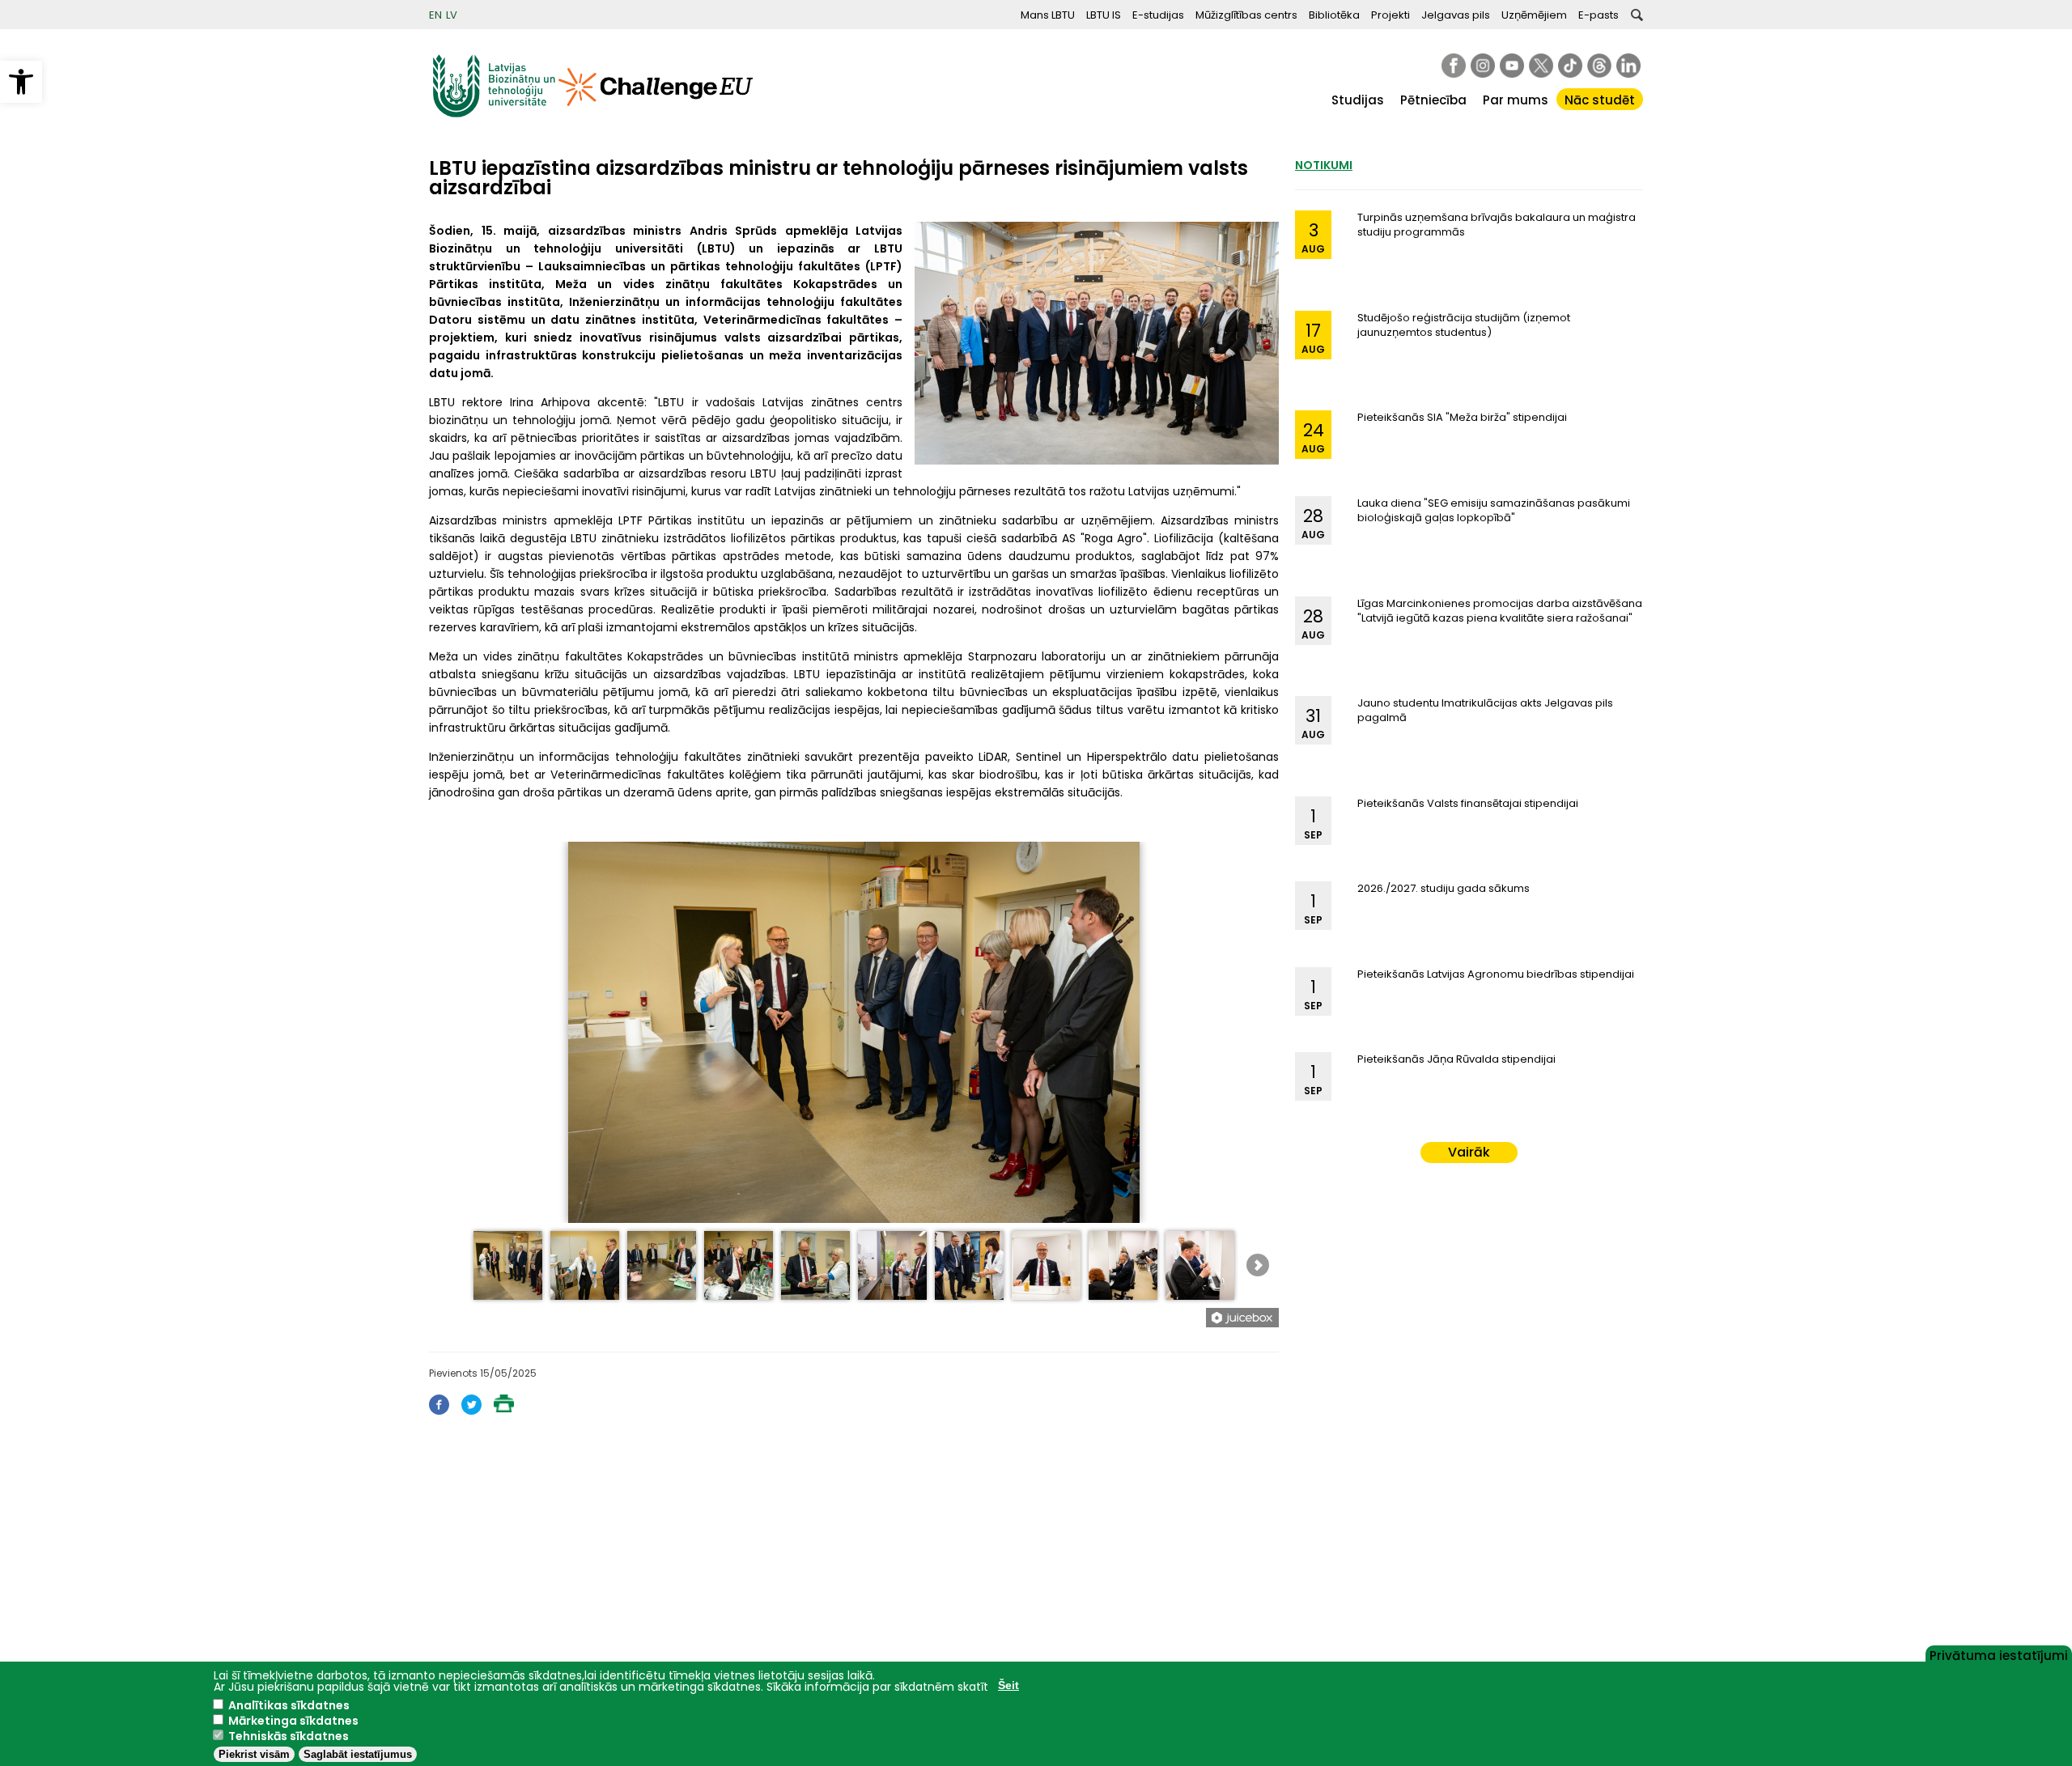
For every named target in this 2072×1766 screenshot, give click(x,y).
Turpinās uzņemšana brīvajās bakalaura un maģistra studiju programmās (1497, 225)
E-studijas (1158, 15)
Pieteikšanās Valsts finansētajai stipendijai (1468, 803)
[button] (21, 82)
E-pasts (1599, 15)
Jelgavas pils (1456, 15)
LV (452, 15)
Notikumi (1324, 165)
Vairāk (1469, 1152)
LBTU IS (1104, 15)
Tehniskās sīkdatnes (289, 1736)
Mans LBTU (1048, 15)
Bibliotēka (1334, 15)
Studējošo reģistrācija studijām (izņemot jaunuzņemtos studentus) (1464, 325)
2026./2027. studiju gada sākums (1444, 888)
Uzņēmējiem (1534, 15)
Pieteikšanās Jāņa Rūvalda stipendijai (1456, 1059)
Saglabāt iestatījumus (358, 1754)
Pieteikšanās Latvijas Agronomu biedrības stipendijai (1496, 974)
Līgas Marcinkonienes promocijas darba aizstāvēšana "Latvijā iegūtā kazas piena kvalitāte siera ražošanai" (1500, 611)
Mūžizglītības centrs (1246, 15)
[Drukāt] (504, 1408)
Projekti (1391, 15)
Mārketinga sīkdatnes (293, 1721)
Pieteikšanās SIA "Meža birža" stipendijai (1462, 417)
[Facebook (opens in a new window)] (439, 1410)
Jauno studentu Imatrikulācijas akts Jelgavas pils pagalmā (1485, 710)
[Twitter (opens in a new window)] (471, 1410)
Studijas (1358, 100)
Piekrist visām (254, 1754)
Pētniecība (1433, 100)
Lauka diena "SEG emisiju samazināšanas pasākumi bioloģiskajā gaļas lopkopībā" (1494, 510)
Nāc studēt (1600, 100)
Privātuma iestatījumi (1999, 1654)
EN (435, 15)
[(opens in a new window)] (1454, 66)
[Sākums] (494, 114)
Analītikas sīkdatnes (289, 1705)
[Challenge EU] (656, 114)
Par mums (1516, 100)
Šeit (1008, 1685)
